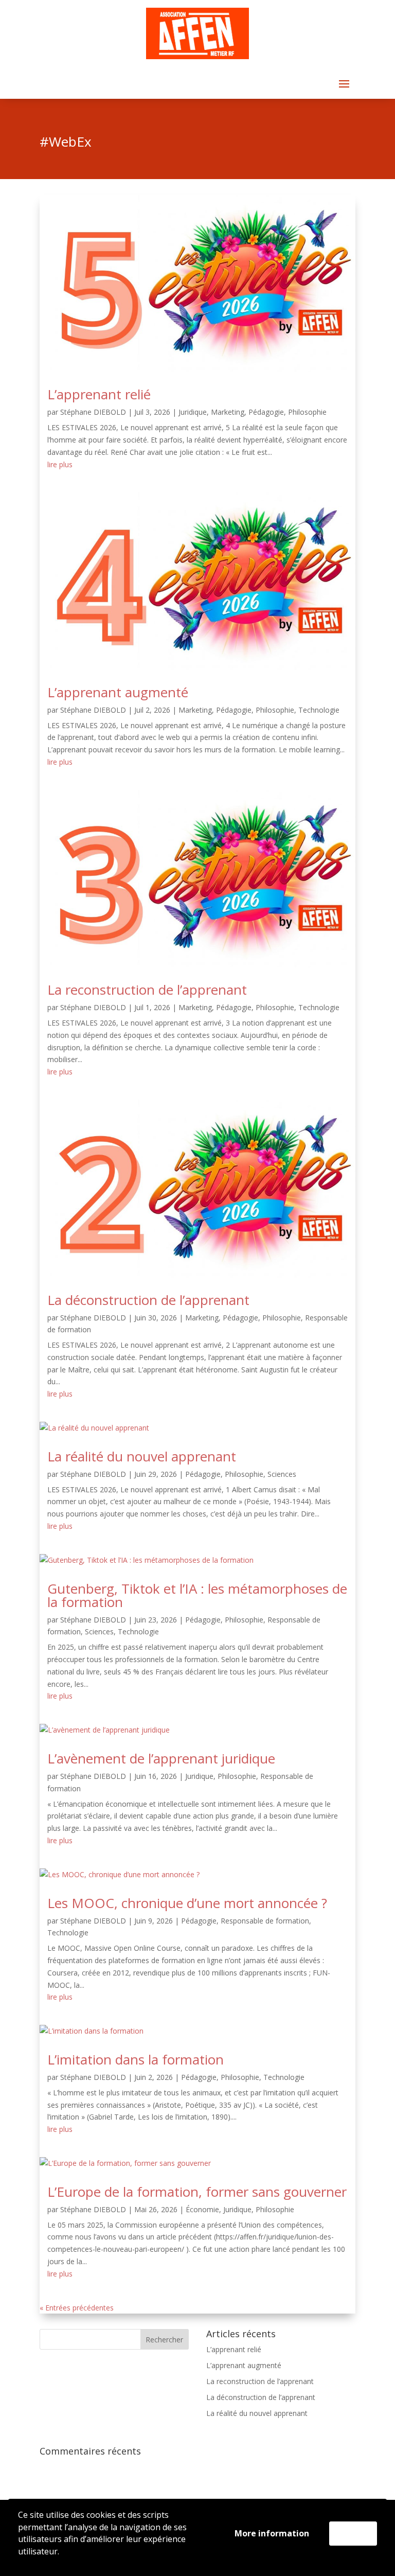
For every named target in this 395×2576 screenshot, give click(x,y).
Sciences (282, 1474)
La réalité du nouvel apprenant (142, 1456)
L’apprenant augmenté (118, 692)
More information (272, 2533)
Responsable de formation (265, 1921)
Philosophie (307, 412)
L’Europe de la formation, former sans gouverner (197, 2192)
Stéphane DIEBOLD (93, 412)
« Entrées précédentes (77, 2308)
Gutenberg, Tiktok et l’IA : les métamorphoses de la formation (197, 1595)
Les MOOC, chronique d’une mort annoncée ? (187, 1903)
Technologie (319, 710)
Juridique (193, 412)
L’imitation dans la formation (136, 2059)
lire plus (60, 464)
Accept (353, 2533)
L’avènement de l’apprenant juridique (161, 1758)
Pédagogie (266, 412)
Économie (202, 2209)
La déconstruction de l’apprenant (148, 1300)
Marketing (228, 412)
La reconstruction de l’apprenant (147, 990)
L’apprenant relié (99, 394)
